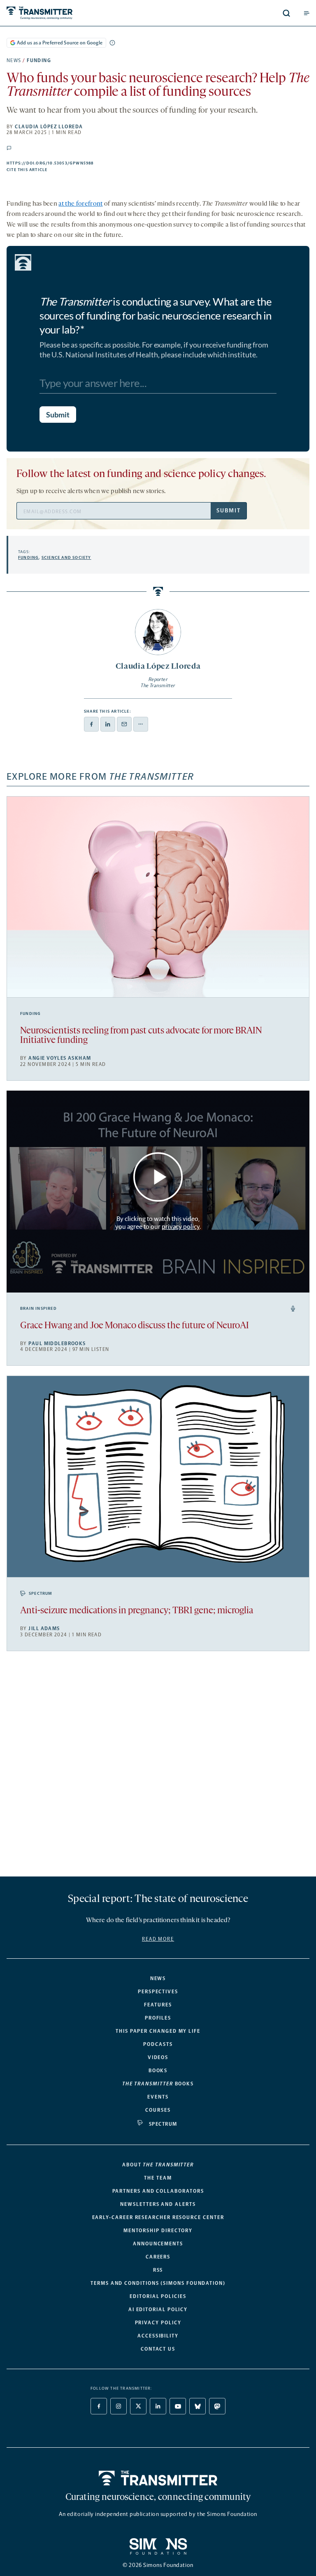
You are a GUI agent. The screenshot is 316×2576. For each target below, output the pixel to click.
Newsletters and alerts (158, 2204)
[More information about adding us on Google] (112, 43)
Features (158, 2005)
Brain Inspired (38, 1309)
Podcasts (158, 2044)
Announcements (158, 2244)
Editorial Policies (158, 2296)
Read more (158, 1939)
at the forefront (80, 204)
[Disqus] (158, 1767)
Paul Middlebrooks (57, 1344)
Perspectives (158, 1992)
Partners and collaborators (158, 2191)
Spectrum (41, 1594)
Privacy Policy (158, 2323)
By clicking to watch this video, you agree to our (157, 1223)
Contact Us (158, 2349)
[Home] (158, 2478)
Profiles (158, 2018)
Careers (158, 2257)
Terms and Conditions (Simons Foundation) (158, 2283)
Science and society (66, 558)
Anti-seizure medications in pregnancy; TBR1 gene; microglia (137, 1611)
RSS (158, 2270)
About (158, 2165)
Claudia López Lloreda (49, 127)
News (14, 60)
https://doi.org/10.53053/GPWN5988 (93, 163)
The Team (158, 2178)
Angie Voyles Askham (60, 1058)
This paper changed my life (158, 2031)
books (158, 2084)
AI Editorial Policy (158, 2310)
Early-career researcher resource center (158, 2217)
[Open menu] (307, 13)
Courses (158, 2110)
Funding (39, 60)
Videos (158, 2057)
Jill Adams (44, 1629)
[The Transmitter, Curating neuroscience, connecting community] (71, 13)
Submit (228, 511)
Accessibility (158, 2336)
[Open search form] (286, 13)
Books (158, 2071)
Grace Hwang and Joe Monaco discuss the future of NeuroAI (135, 1326)
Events (158, 2097)
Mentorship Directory (158, 2231)
